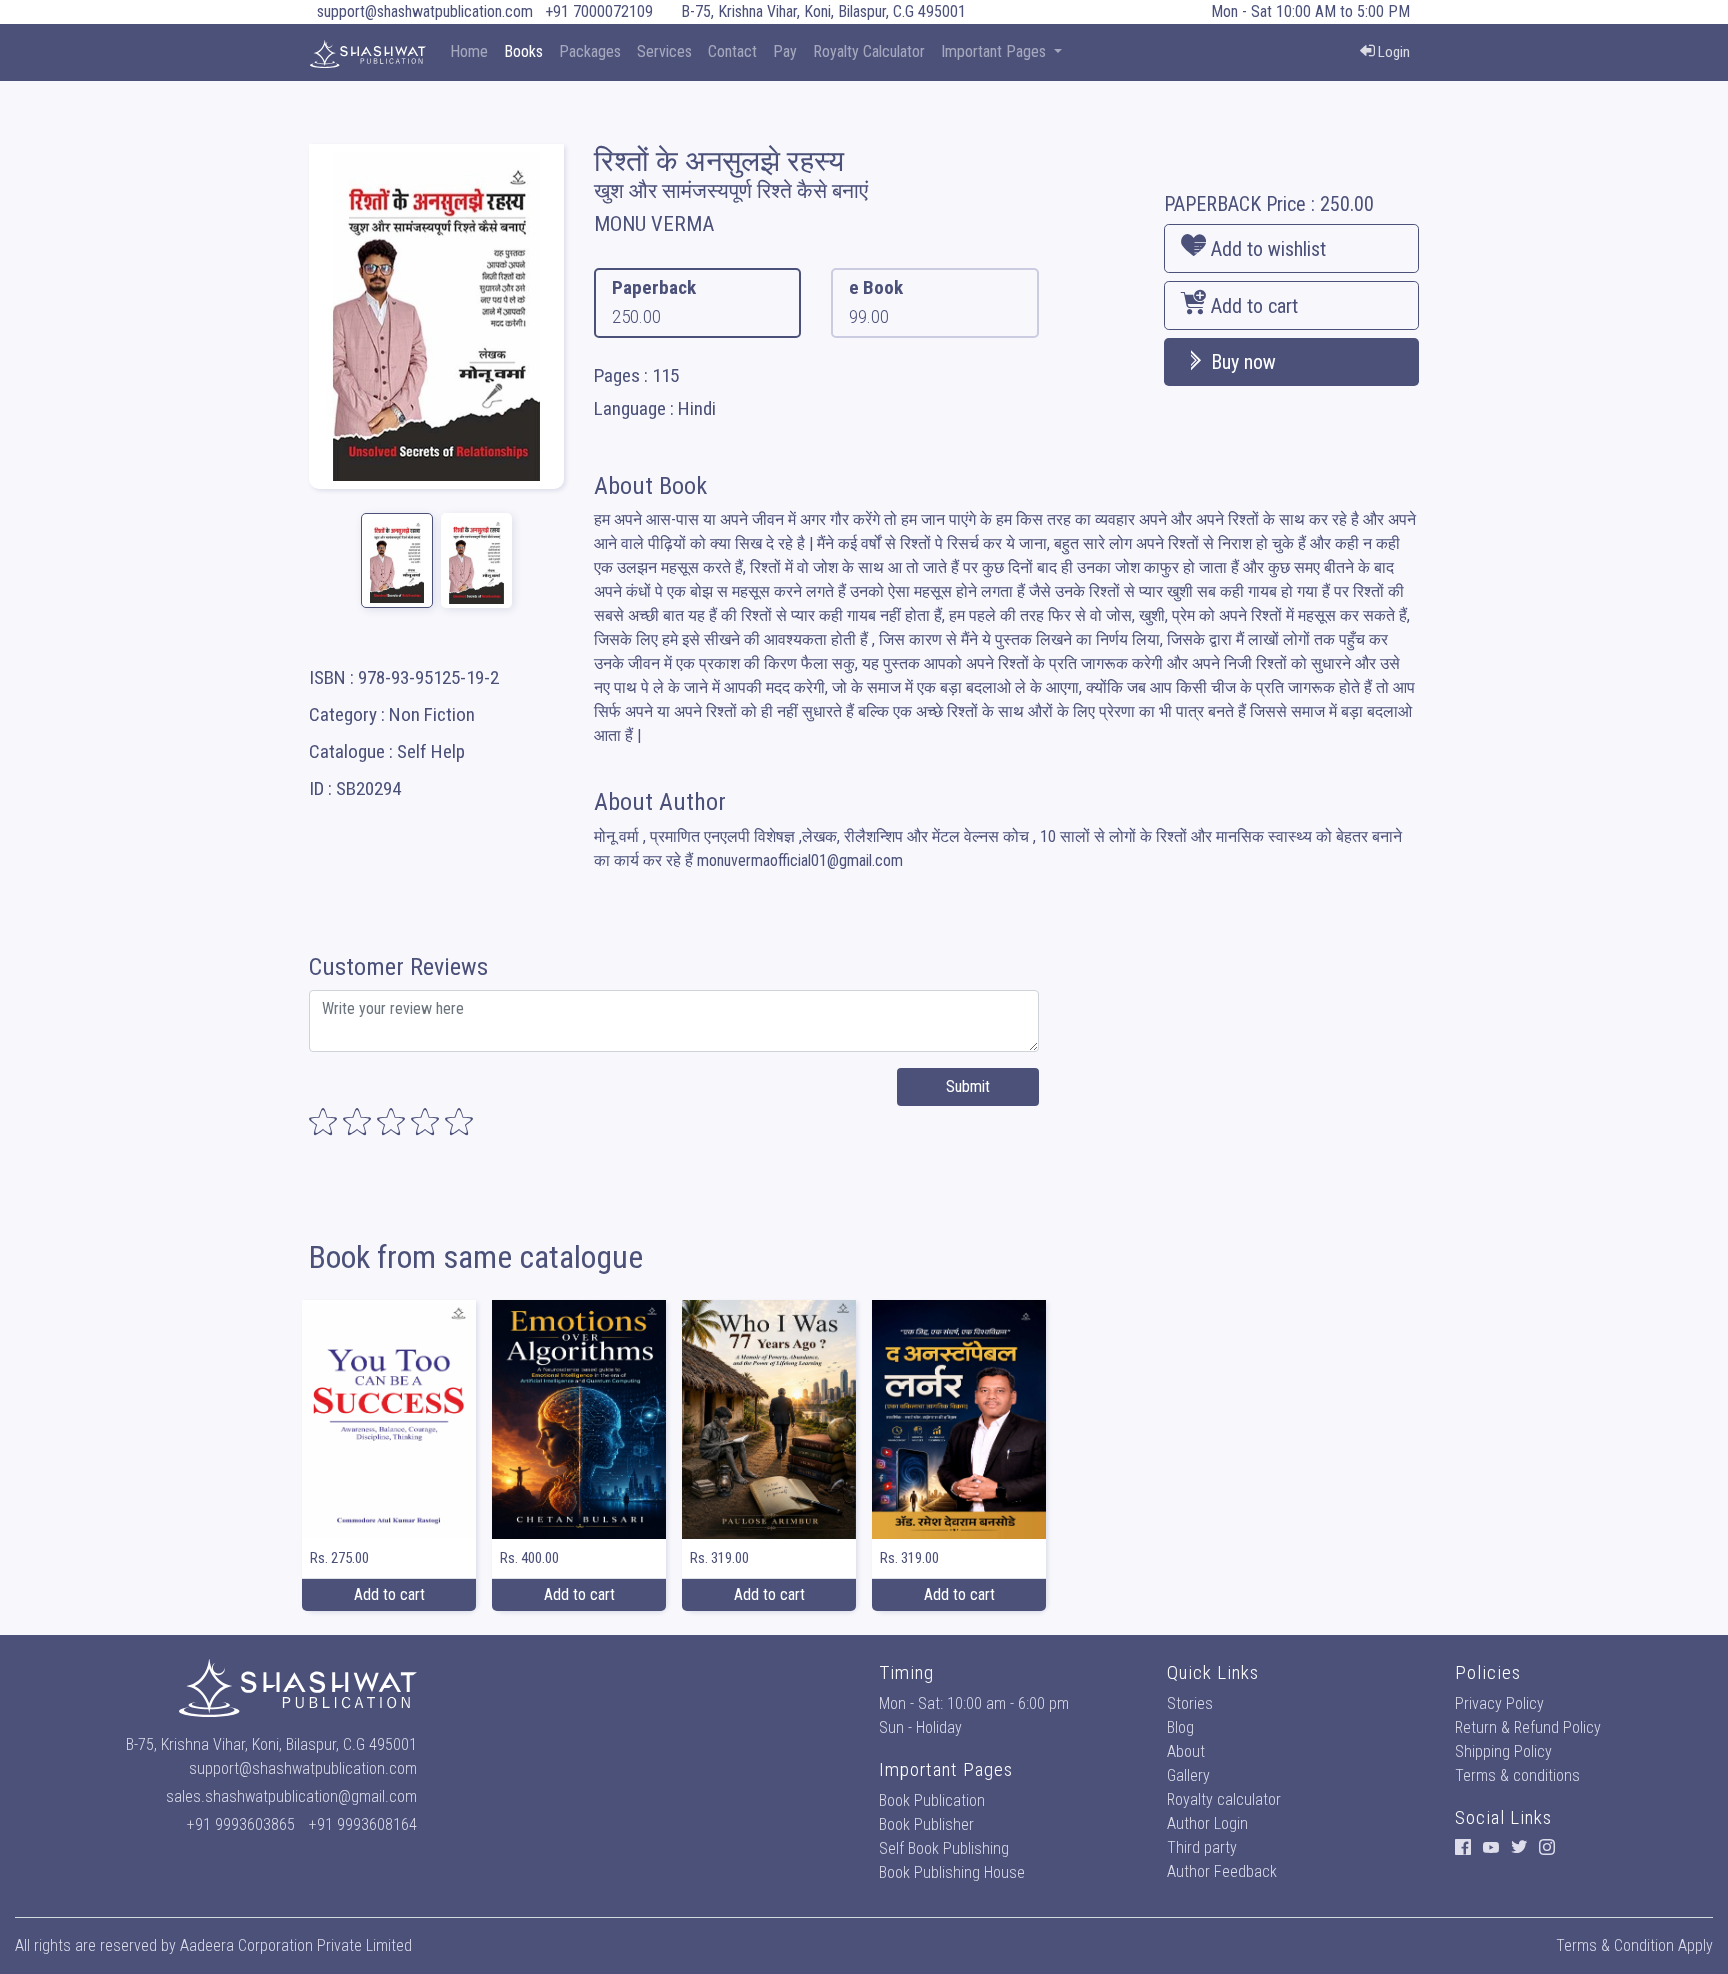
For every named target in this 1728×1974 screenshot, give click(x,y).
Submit (968, 1086)
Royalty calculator (1224, 1799)
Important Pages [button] (995, 51)
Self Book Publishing (944, 1848)
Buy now (1241, 362)
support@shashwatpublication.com (425, 11)
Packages (590, 51)
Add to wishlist (1266, 249)
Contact (732, 51)
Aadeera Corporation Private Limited (296, 1945)
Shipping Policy (1503, 1751)
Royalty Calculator (869, 51)
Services (664, 51)
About (1186, 1751)
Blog (1180, 1727)
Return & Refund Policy (1528, 1727)
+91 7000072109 (599, 11)
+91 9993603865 (241, 1824)
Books (523, 51)
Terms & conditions (1517, 1775)
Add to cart (1252, 306)
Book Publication (932, 1800)
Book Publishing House (952, 1872)
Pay (785, 51)
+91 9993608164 (363, 1824)
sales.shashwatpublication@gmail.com (291, 1796)
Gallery (1188, 1775)
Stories (1190, 1703)
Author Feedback (1222, 1871)
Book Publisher (926, 1824)
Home (469, 51)
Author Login (1207, 1823)
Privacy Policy (1499, 1703)
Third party (1202, 1847)
